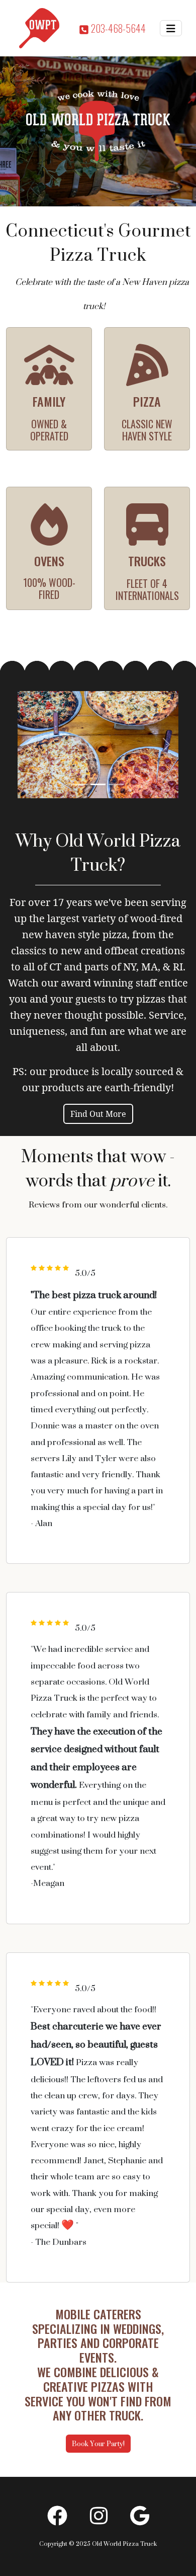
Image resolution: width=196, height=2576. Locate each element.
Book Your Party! (98, 2443)
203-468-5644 (117, 28)
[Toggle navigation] (171, 28)
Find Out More (98, 1114)
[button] (30, 745)
